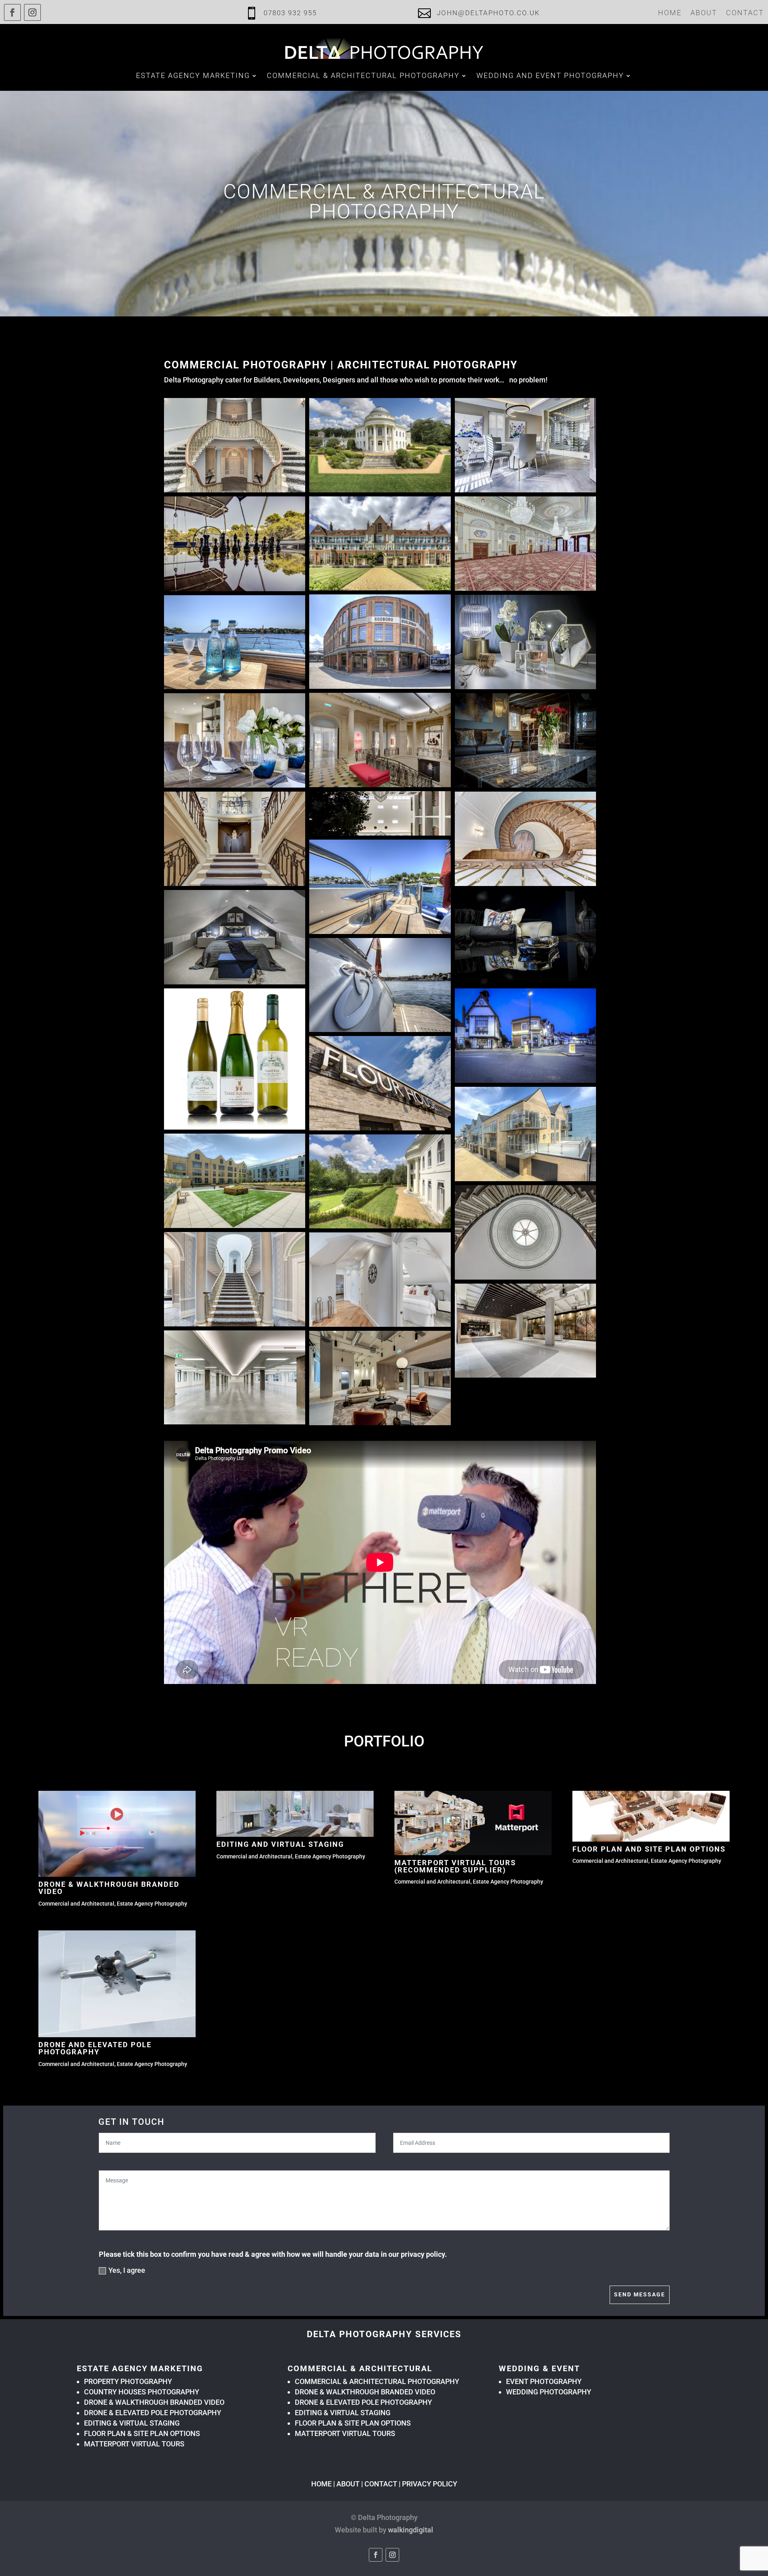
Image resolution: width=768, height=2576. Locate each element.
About (704, 13)
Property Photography (128, 2381)
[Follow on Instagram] (32, 12)
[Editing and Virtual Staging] (295, 1814)
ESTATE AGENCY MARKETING (193, 75)
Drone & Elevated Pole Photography (153, 2413)
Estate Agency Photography (152, 1904)
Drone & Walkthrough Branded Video (109, 1888)
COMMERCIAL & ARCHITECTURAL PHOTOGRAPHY (377, 2381)
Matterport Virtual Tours (134, 2444)
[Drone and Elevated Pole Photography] (117, 1984)
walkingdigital (411, 2530)
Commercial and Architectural (76, 1904)
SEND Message (640, 2294)
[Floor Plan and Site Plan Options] (651, 1816)
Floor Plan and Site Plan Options (649, 1849)
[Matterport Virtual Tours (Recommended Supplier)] (473, 1823)
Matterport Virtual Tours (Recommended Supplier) (455, 1866)
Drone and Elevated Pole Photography (95, 2048)
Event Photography (544, 2381)
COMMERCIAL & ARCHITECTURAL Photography (363, 75)
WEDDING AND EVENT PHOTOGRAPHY (550, 75)
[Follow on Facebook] (12, 12)
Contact (745, 13)
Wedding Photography (549, 2392)
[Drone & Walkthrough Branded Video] (117, 1834)
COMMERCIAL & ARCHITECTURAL (360, 2368)
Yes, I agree (127, 2270)
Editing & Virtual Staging (132, 2423)
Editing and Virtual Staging (280, 1844)
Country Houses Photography (142, 2392)
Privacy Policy (430, 2484)
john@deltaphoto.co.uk (488, 13)
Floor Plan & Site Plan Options (142, 2433)
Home (670, 13)
